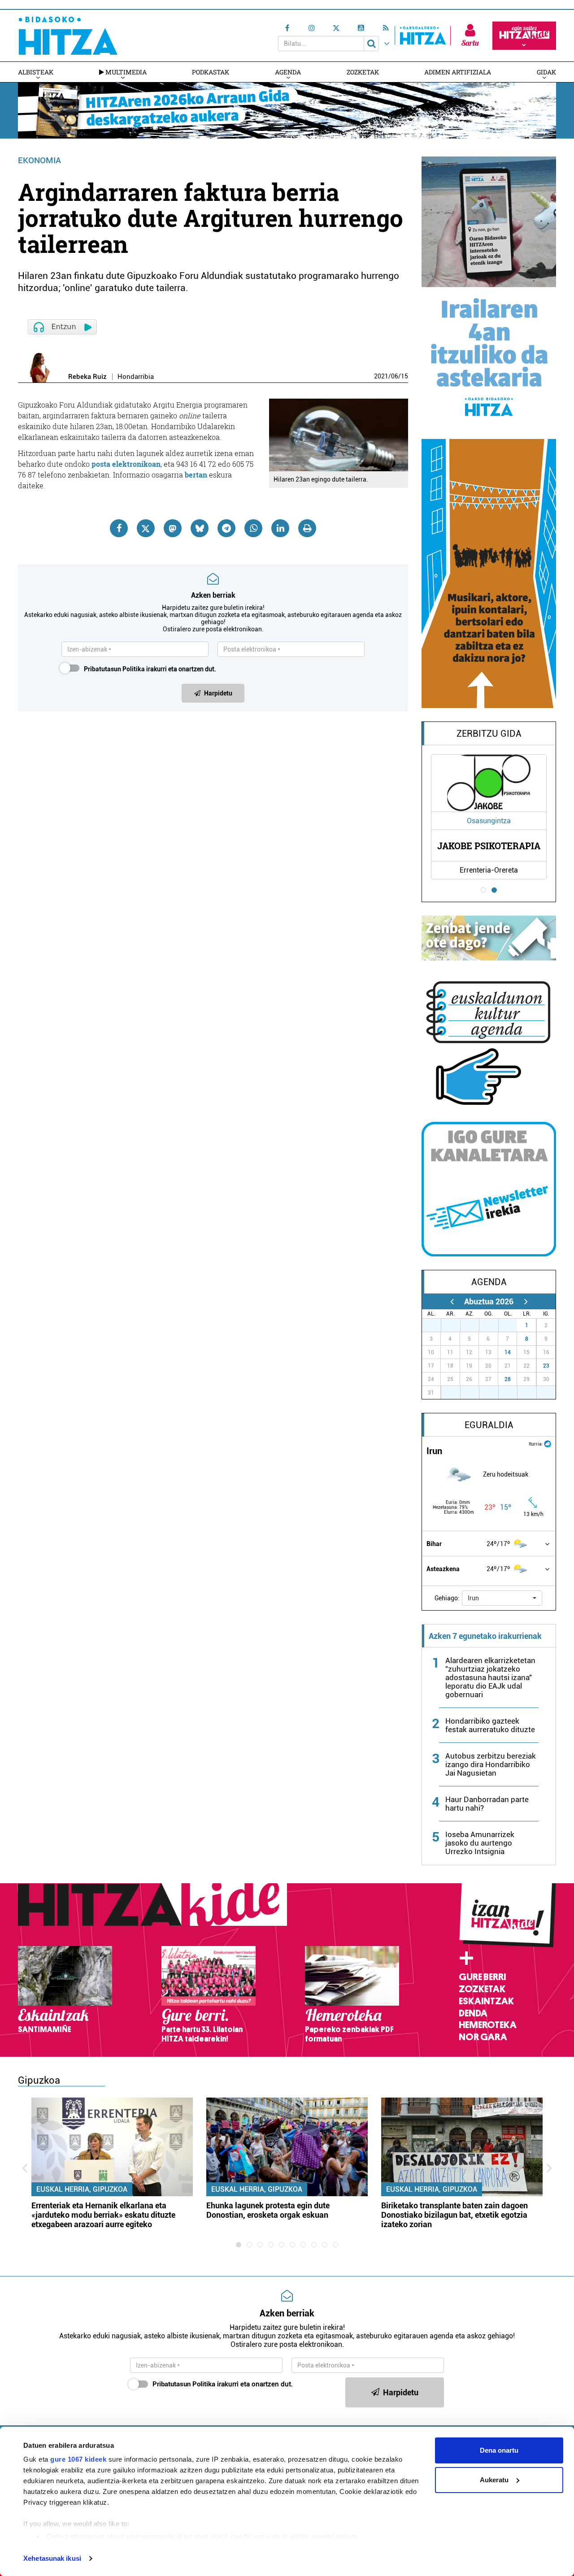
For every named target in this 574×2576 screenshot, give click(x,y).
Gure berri (482, 1977)
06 (395, 376)
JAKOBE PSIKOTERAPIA (489, 846)
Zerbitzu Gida (489, 734)
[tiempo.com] (548, 1443)
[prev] (452, 1301)
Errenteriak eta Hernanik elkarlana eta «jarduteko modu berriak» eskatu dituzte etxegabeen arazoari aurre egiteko (103, 2215)
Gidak (546, 72)
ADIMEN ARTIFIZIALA (458, 72)
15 (404, 376)
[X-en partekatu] (146, 528)
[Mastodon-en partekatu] (173, 528)
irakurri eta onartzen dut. (150, 669)
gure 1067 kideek (78, 2459)
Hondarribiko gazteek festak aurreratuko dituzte (490, 1725)
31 (513, 1325)
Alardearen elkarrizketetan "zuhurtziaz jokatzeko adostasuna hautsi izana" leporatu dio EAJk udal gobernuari (490, 1677)
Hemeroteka (488, 2025)
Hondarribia (136, 377)
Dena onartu (499, 2450)
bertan (196, 475)
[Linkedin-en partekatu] (280, 528)
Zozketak (363, 72)
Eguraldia (489, 1425)
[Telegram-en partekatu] (226, 528)
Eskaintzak (486, 2001)
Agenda (288, 72)
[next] (526, 1301)
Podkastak (211, 72)
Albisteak (36, 72)
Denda (473, 2013)
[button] (502, 1598)
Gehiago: (447, 1598)
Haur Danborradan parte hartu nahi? (487, 1804)
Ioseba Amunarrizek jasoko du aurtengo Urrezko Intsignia (480, 1843)
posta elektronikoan (125, 464)
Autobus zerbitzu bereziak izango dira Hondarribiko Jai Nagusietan (491, 1764)
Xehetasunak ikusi (52, 2558)
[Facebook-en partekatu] (119, 528)
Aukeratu (494, 2480)
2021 (381, 376)
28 (508, 1379)
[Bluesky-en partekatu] (200, 528)
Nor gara (483, 2037)
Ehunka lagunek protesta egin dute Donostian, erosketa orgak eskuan (268, 2210)
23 (546, 1366)
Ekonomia (39, 160)
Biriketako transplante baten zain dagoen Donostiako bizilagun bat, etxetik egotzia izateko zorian (454, 2215)
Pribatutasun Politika (114, 669)
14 (508, 1352)
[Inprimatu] (307, 528)
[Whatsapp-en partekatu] (253, 528)
